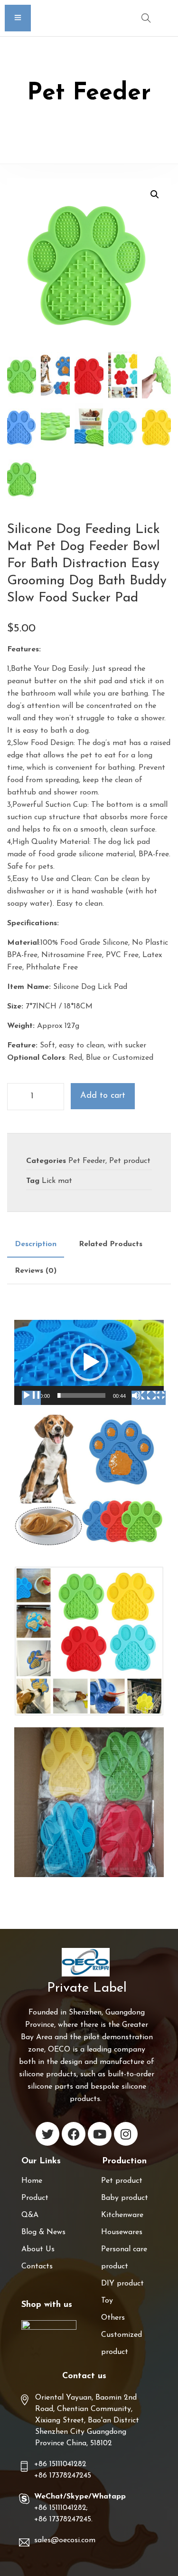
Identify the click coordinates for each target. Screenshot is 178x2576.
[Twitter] (47, 2134)
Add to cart (103, 1096)
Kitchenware (122, 2215)
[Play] (31, 1398)
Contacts (37, 2266)
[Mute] (141, 1398)
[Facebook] (74, 2134)
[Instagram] (126, 2134)
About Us (38, 2249)
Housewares (122, 2232)
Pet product (130, 1161)
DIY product (122, 2284)
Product (35, 2198)
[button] (89, 1362)
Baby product (125, 2198)
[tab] (36, 1244)
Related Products (111, 1244)
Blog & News (43, 2232)
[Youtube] (100, 2134)
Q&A (30, 2215)
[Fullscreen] (156, 1398)
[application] (89, 1362)
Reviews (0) (36, 1271)
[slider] (81, 1395)
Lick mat (57, 1181)
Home (32, 2181)
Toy (107, 2301)
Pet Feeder (87, 1161)
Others (113, 2318)
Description (36, 1244)
